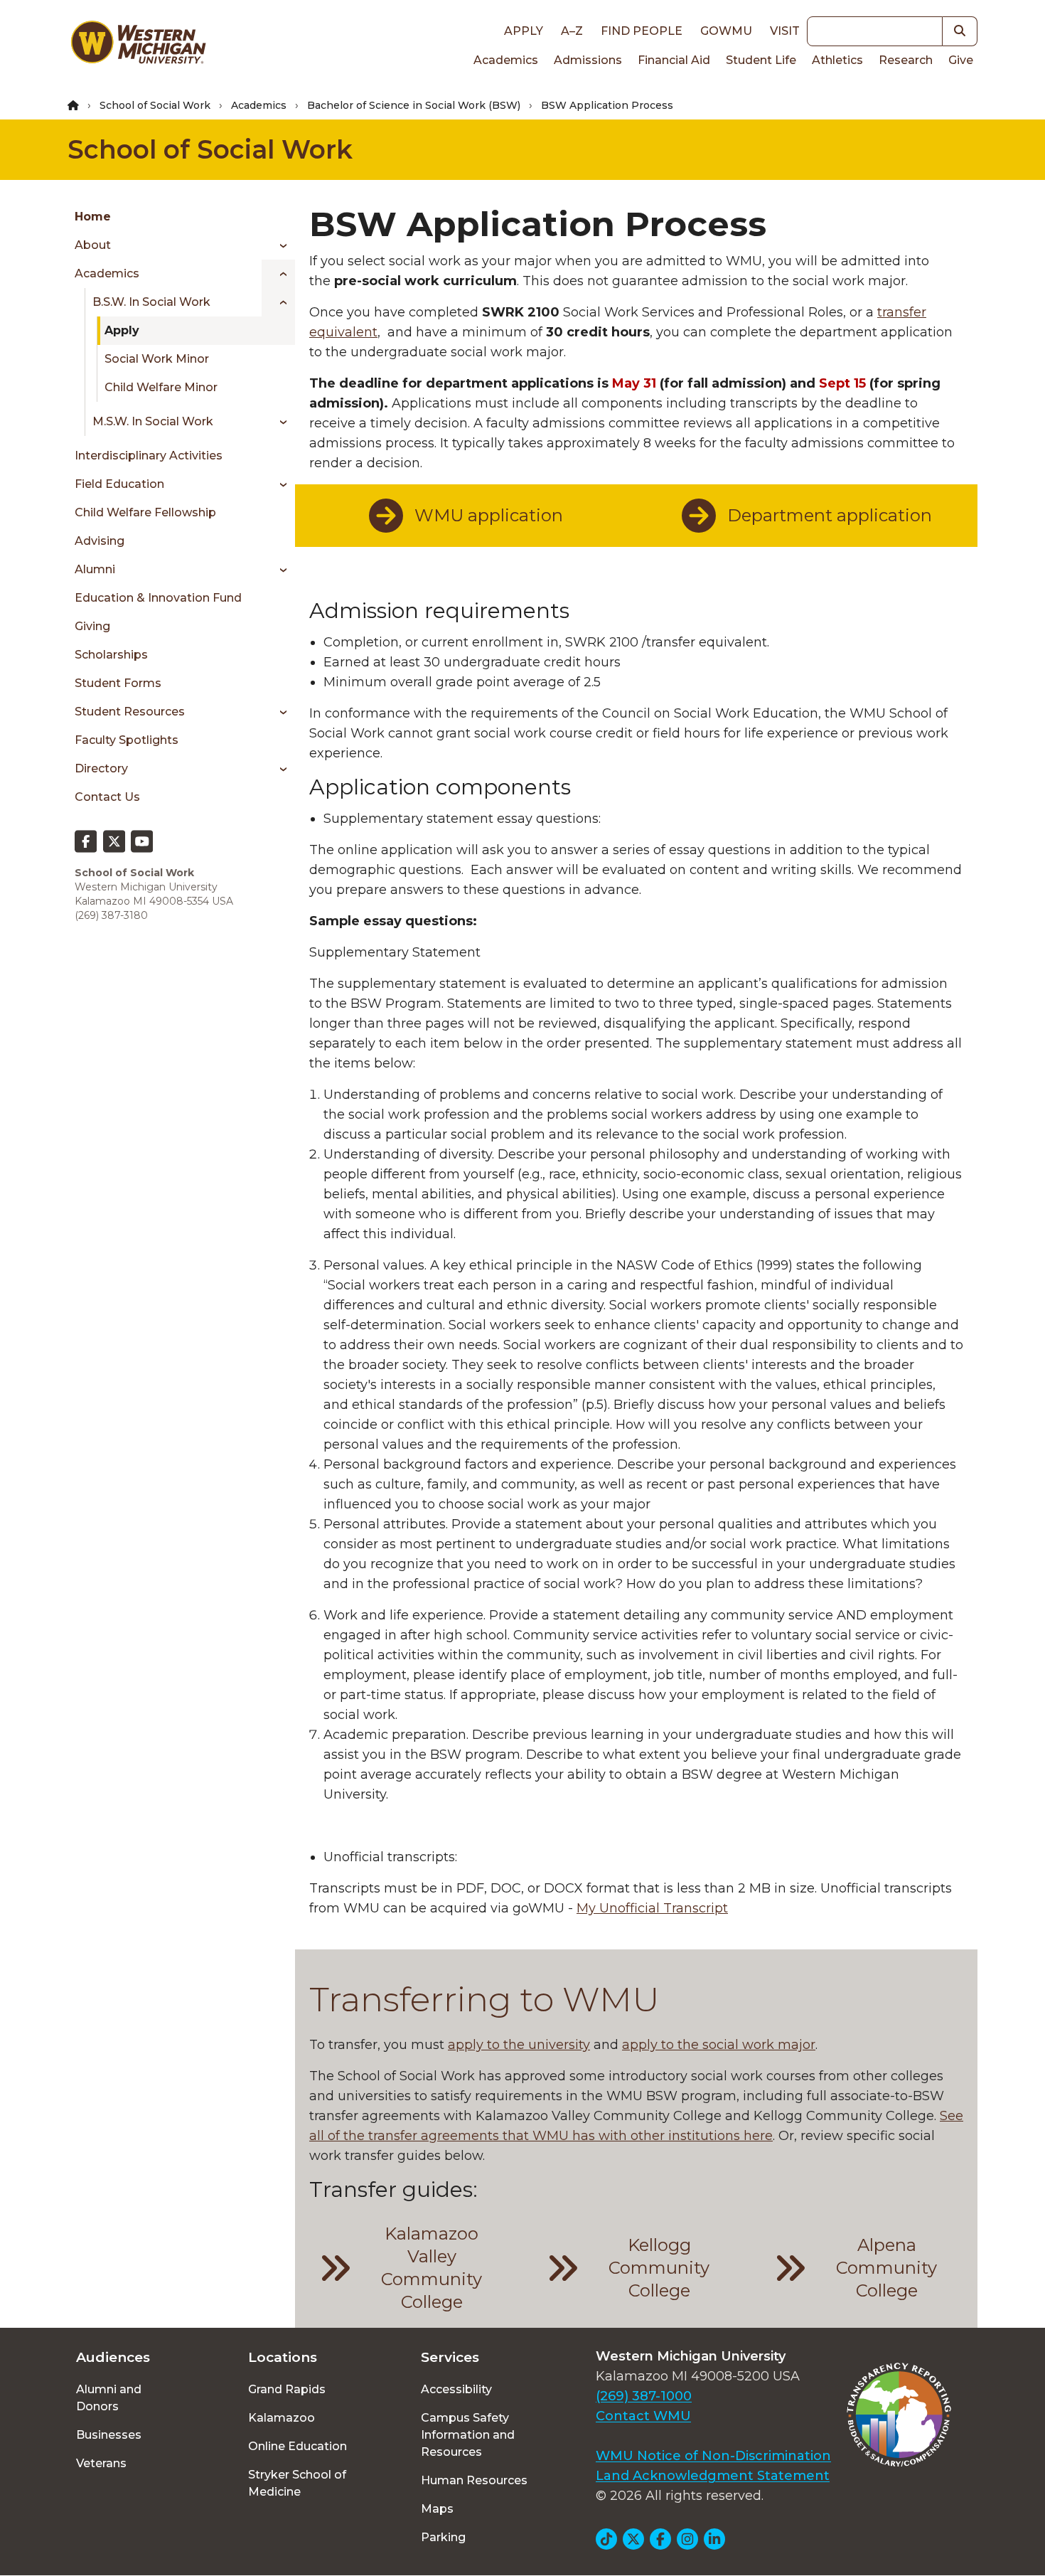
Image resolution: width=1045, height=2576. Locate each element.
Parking (443, 2537)
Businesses (109, 2435)
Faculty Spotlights (127, 740)
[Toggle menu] (278, 245)
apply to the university (519, 2045)
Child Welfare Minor (161, 387)
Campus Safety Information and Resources (468, 2435)
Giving (92, 626)
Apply (524, 31)
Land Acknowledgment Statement (713, 2476)
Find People (642, 31)
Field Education (119, 484)
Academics (506, 60)
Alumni (95, 569)
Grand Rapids (287, 2389)
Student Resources (130, 712)
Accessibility (456, 2389)
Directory (101, 768)
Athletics (837, 60)
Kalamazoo (282, 2418)
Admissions (588, 60)
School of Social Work (155, 105)
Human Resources (474, 2480)
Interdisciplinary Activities (149, 456)
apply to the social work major (719, 2045)
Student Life (761, 60)
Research (906, 60)
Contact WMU (643, 2416)
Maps (437, 2509)
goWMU (726, 31)
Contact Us (107, 797)
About (93, 245)
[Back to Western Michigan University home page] (138, 46)
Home (93, 217)
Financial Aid (674, 60)
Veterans (101, 2463)
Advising (100, 541)
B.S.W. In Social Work (151, 302)
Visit (785, 31)
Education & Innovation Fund (158, 598)
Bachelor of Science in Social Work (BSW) (414, 105)
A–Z (572, 31)
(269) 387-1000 (644, 2396)
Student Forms (118, 683)
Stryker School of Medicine (297, 2483)
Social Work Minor (157, 359)
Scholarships (111, 655)
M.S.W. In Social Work (153, 421)
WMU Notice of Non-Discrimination (713, 2456)
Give (961, 60)
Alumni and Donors (109, 2398)
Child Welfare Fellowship (145, 512)
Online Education (298, 2446)
